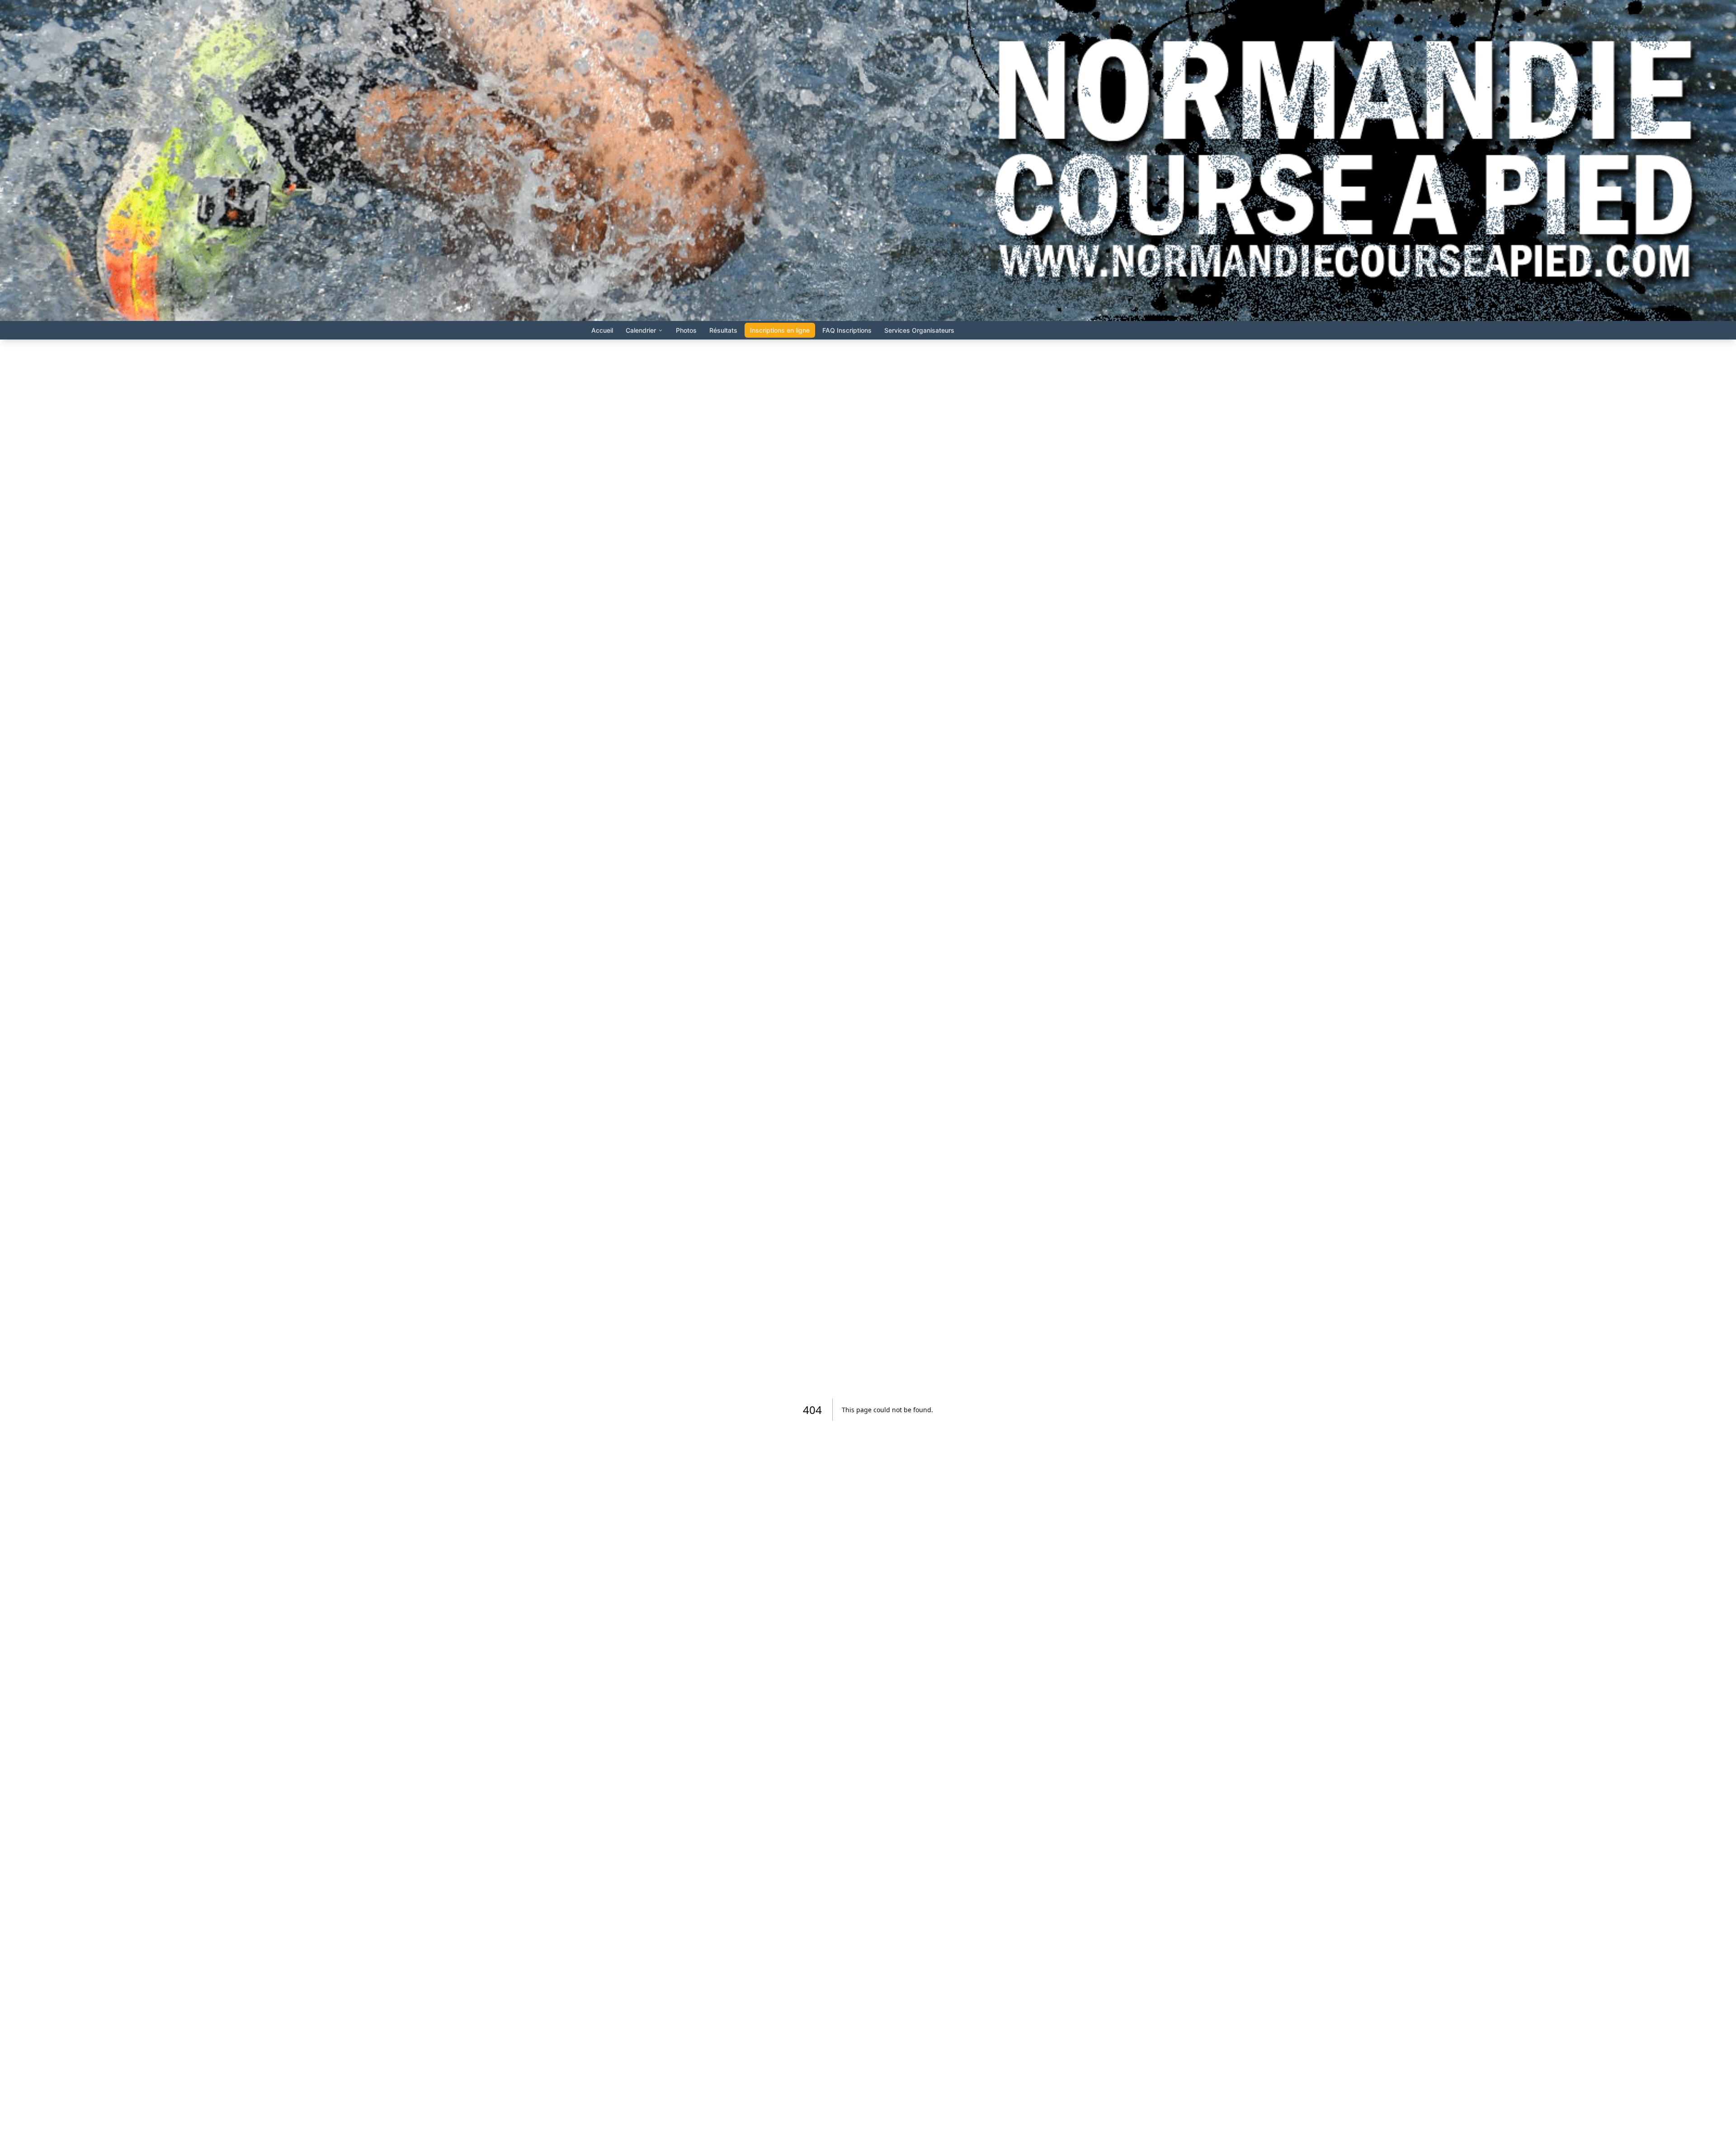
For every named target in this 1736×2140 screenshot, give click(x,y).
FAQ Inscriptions (847, 330)
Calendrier (641, 330)
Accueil (602, 330)
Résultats (723, 330)
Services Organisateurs (919, 330)
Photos (686, 330)
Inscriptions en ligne (780, 330)
